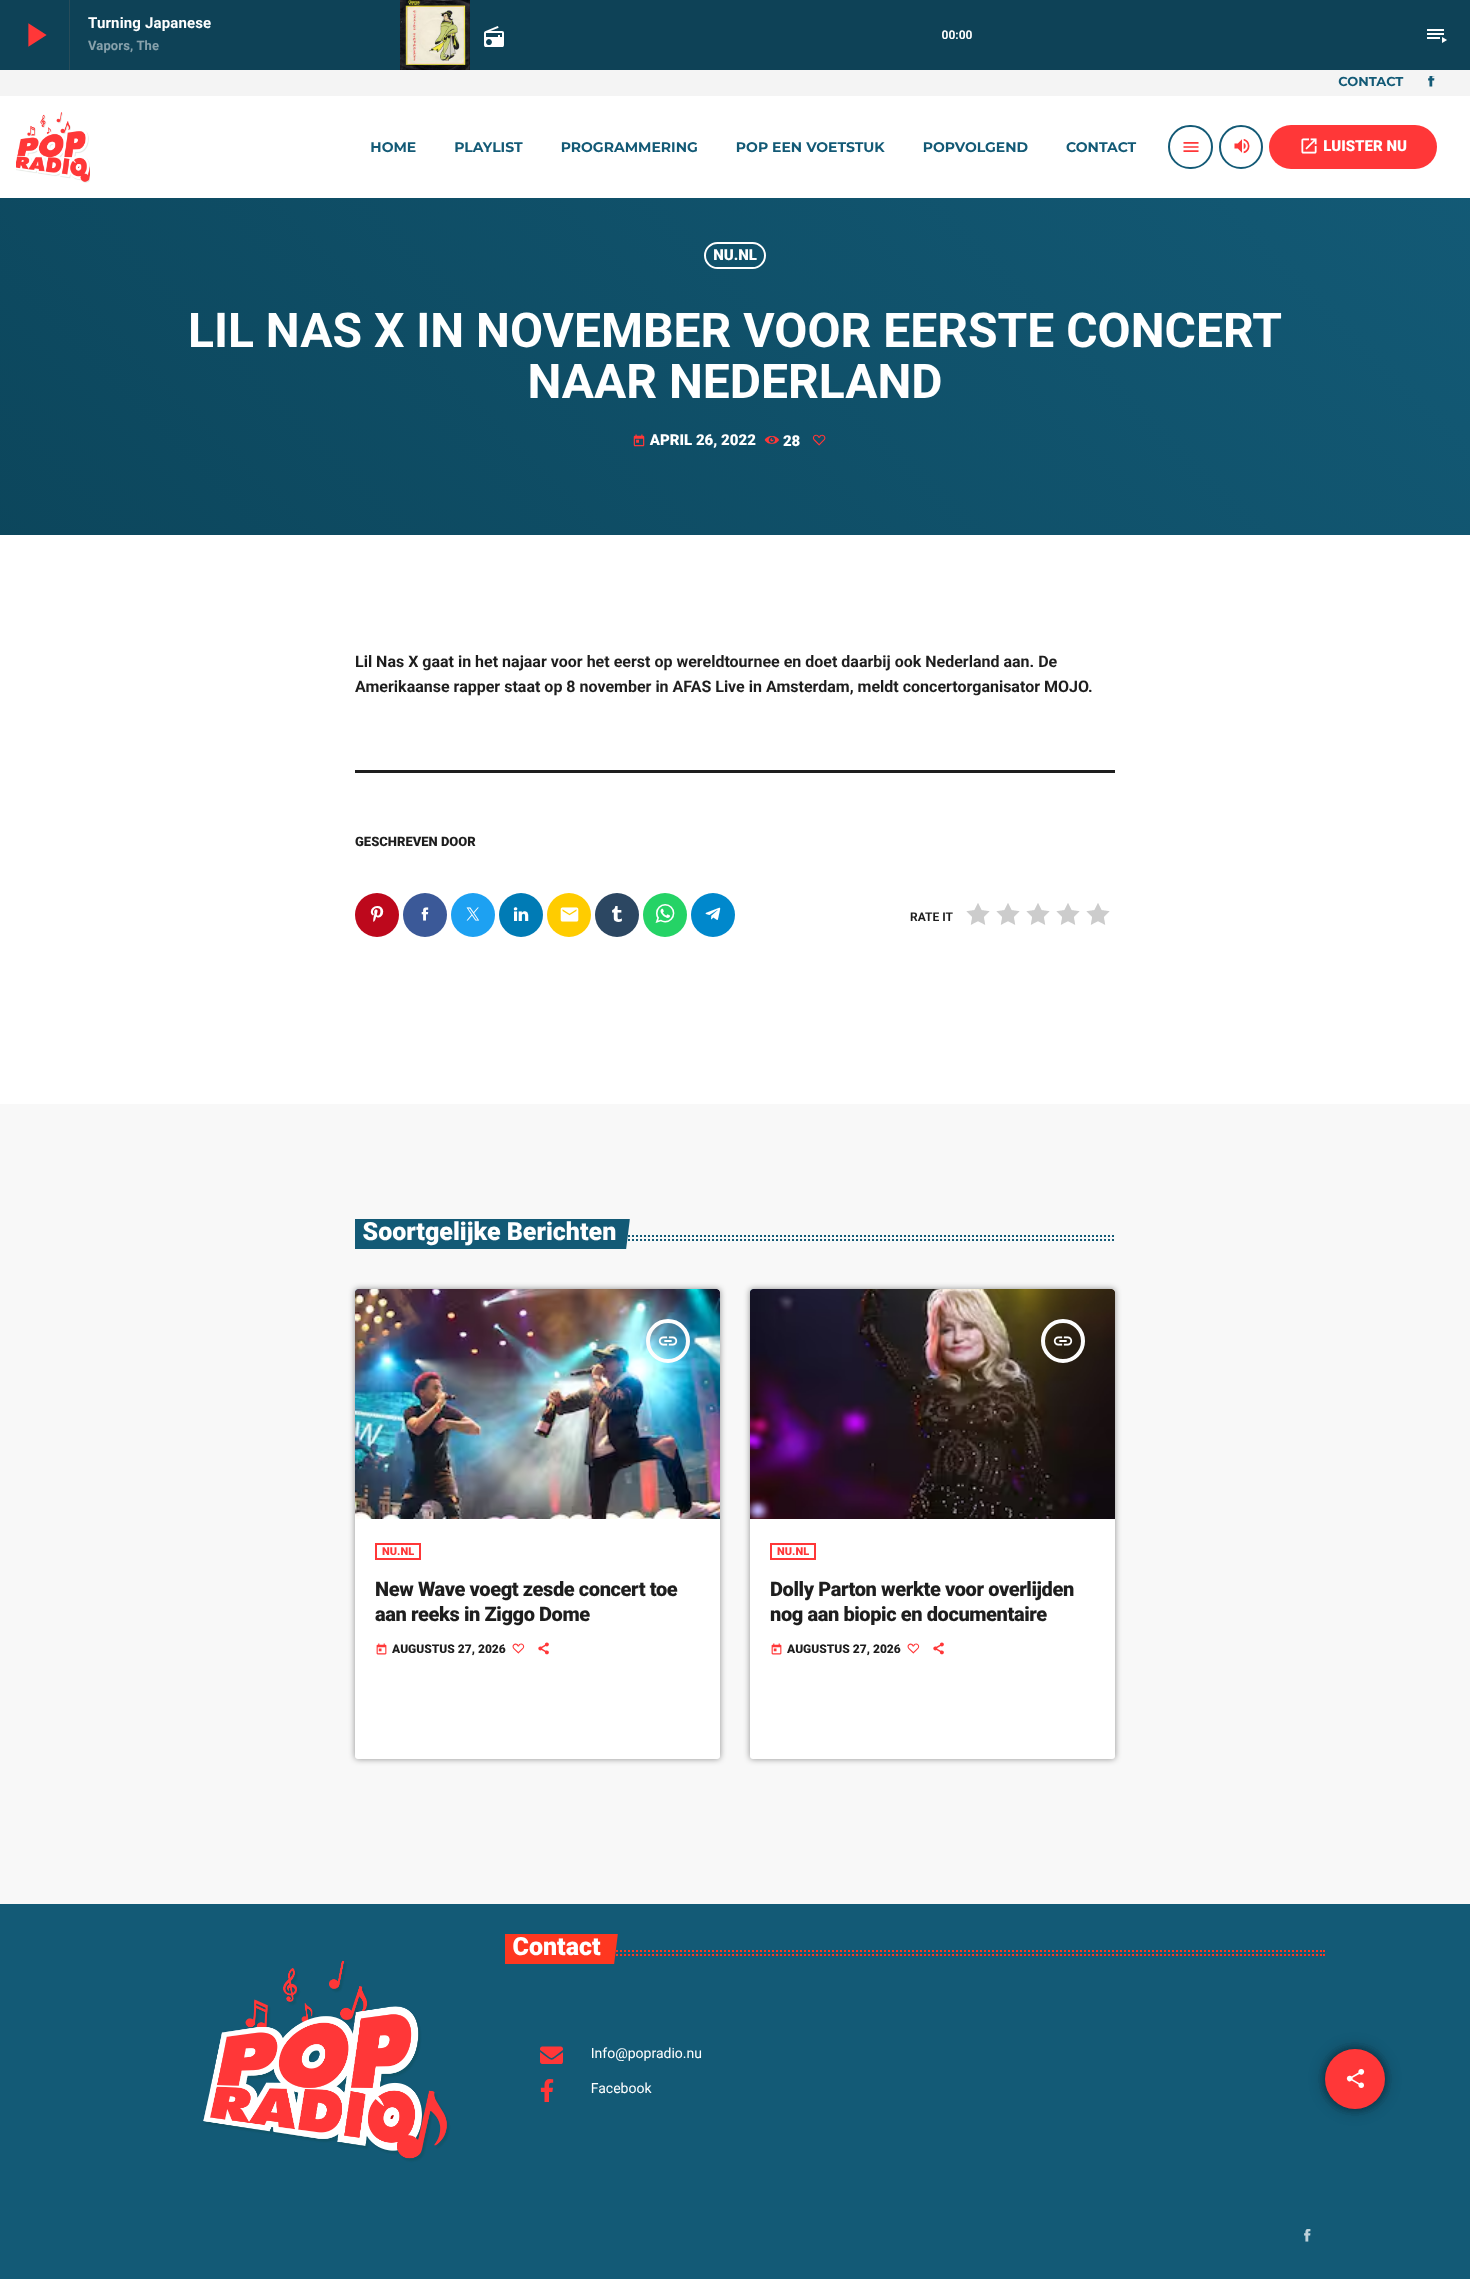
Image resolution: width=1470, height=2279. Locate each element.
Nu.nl (735, 255)
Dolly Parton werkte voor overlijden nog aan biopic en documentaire (922, 1601)
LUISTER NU (1353, 146)
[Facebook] (1431, 83)
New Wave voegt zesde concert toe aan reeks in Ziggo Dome (526, 1601)
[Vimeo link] (53, 147)
